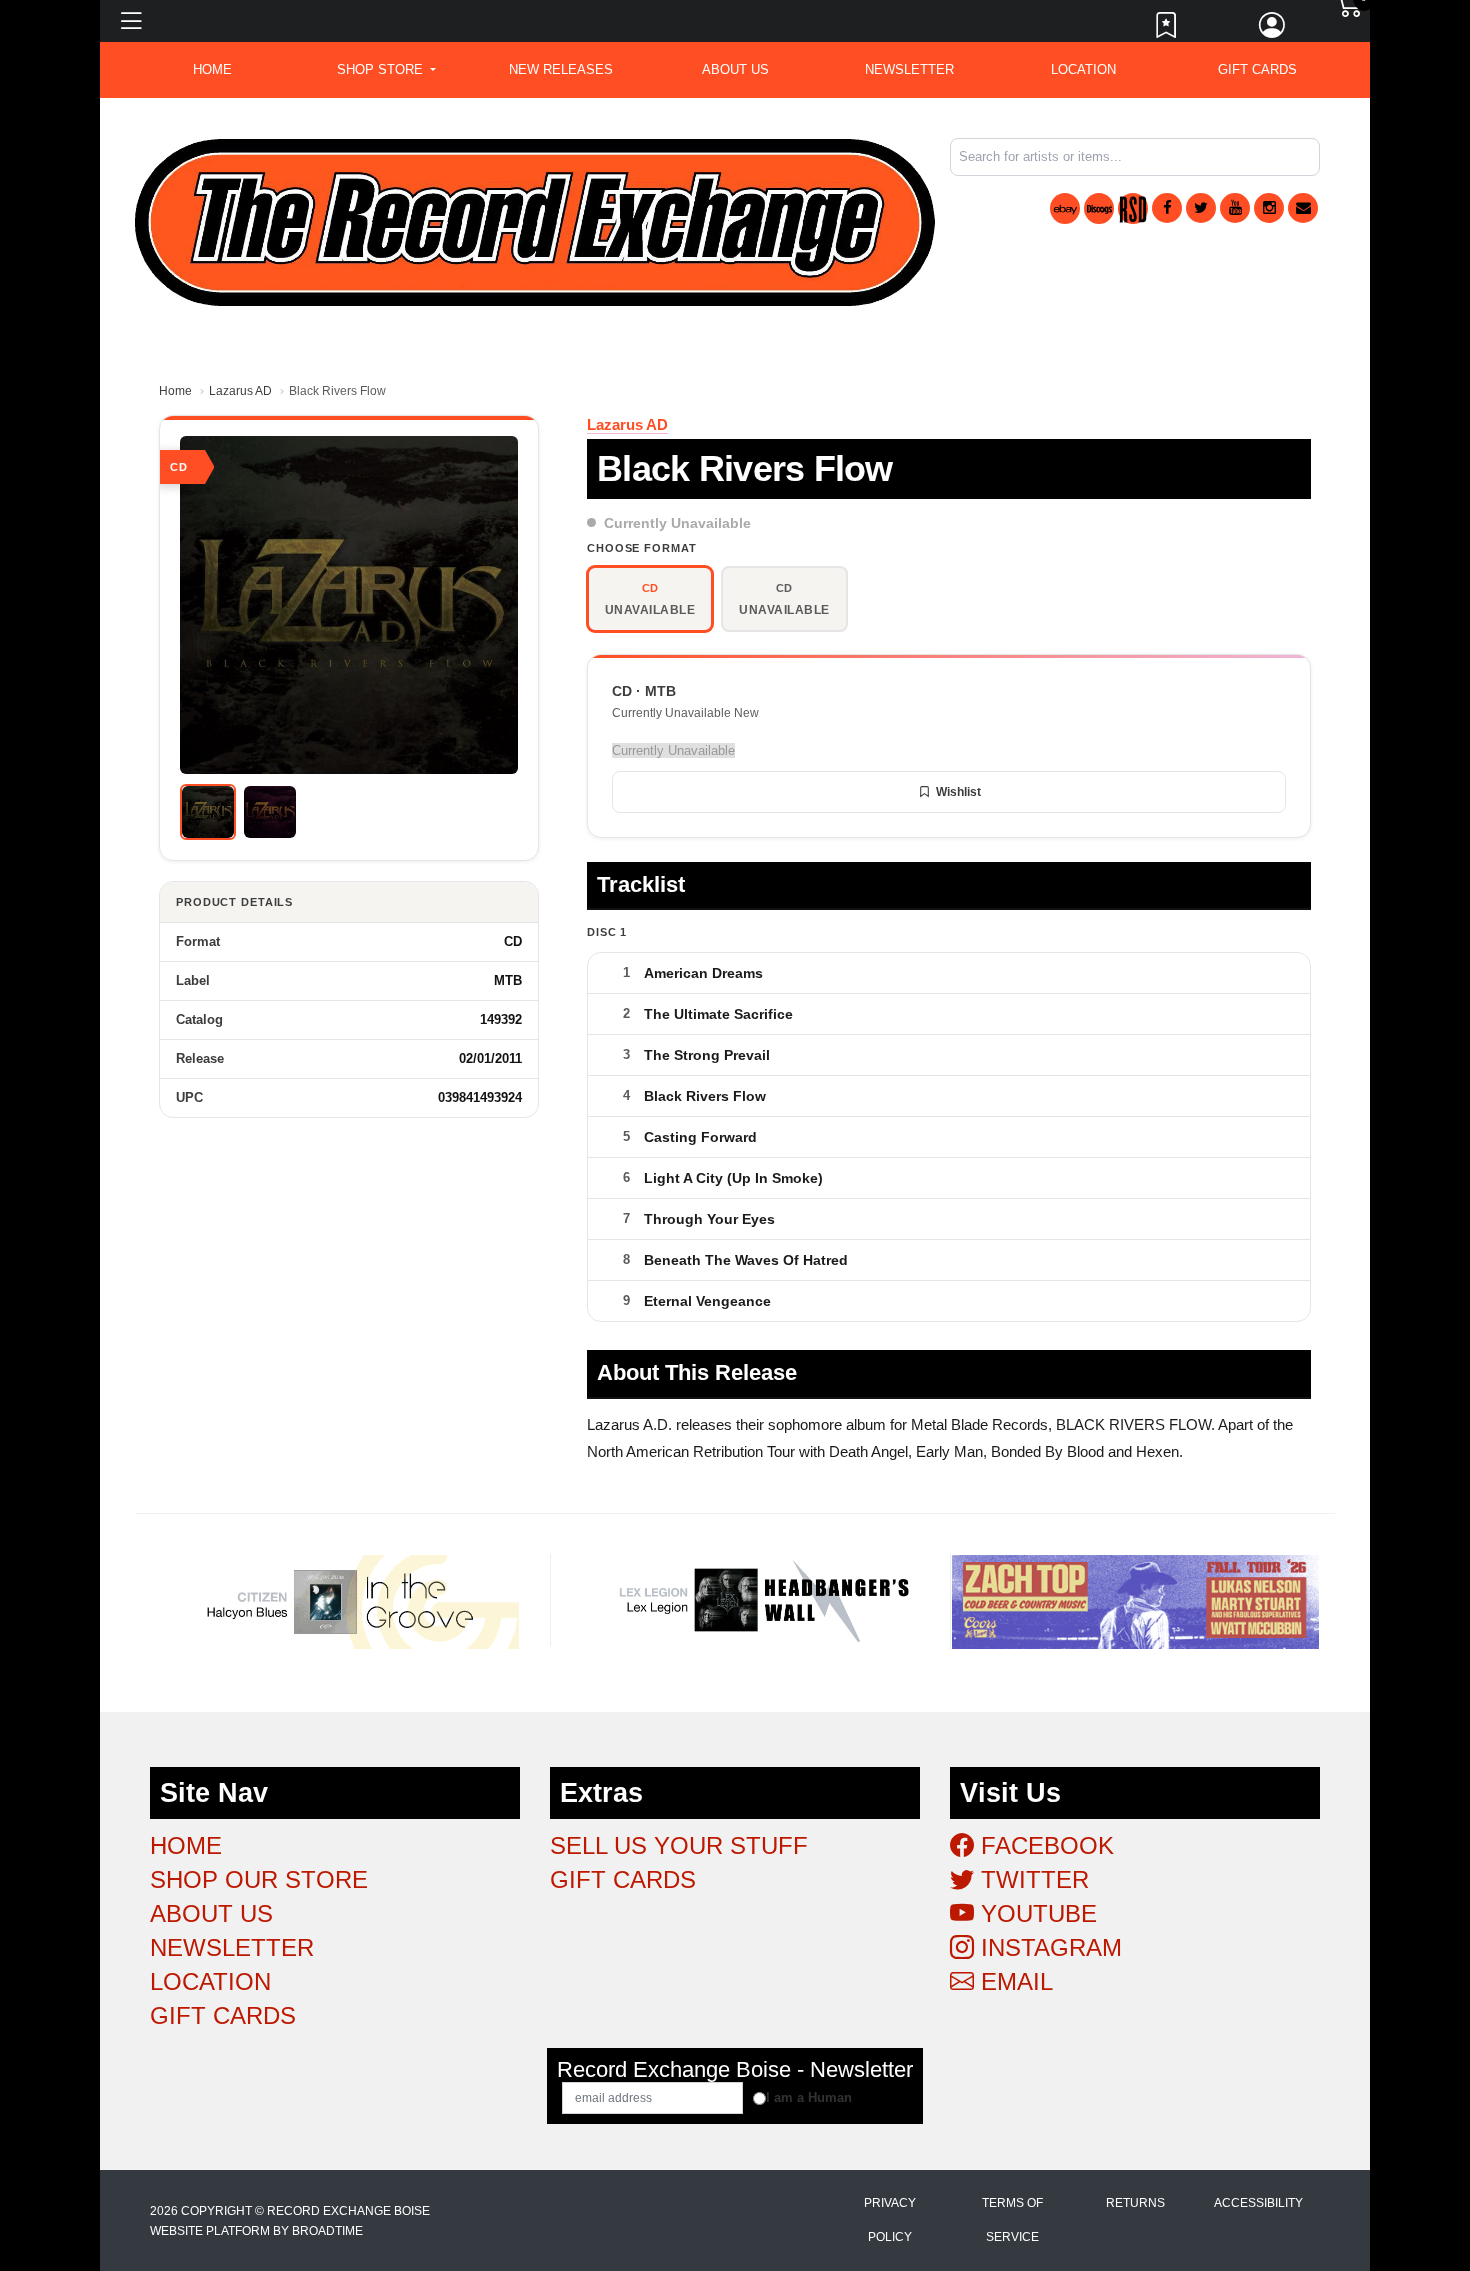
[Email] (1303, 208)
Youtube (1035, 1913)
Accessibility (1258, 2203)
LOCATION (1083, 69)
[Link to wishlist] (1167, 30)
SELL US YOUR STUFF (679, 1845)
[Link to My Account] (1273, 30)
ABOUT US (735, 69)
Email (1013, 1981)
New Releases (561, 69)
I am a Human (809, 2097)
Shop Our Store (259, 1879)
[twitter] (1201, 208)
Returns (1135, 2203)
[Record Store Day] (1133, 208)
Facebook (1044, 1845)
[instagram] (1269, 208)
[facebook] (1167, 208)
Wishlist (958, 792)
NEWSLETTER (909, 69)
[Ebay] (1065, 208)
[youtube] (1235, 208)
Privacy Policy (890, 2220)
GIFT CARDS (1257, 69)
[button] (386, 70)
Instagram (1048, 1947)
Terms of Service (1012, 2220)
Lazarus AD (240, 391)
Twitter (1031, 1879)
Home (175, 391)
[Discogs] (1099, 208)
